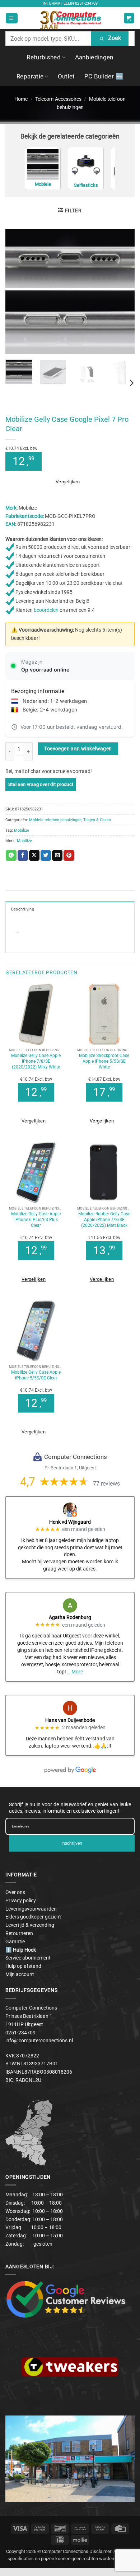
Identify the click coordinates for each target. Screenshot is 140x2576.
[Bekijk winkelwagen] (129, 18)
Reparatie (30, 76)
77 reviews (106, 1484)
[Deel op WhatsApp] (11, 855)
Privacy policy (21, 1901)
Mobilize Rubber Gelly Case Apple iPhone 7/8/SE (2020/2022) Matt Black (104, 1219)
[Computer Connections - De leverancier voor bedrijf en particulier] (70, 18)
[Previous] (17, 291)
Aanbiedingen (94, 57)
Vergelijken (68, 482)
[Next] (123, 291)
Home (21, 99)
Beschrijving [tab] (23, 909)
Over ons (15, 1892)
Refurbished (44, 57)
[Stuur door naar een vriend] (57, 855)
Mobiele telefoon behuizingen (55, 820)
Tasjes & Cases (97, 820)
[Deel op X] (34, 855)
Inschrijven (72, 1843)
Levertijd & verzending (30, 1925)
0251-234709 (86, 3)
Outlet (66, 76)
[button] (11, 18)
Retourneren (19, 1933)
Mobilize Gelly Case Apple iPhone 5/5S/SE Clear (36, 1375)
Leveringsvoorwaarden (31, 1909)
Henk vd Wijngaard (70, 1522)
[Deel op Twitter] (46, 855)
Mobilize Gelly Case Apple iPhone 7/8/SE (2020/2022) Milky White (36, 1061)
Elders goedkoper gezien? (34, 1917)
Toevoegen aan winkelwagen (78, 749)
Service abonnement (28, 1958)
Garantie (15, 1942)
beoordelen (46, 610)
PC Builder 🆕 (104, 76)
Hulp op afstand (23, 1966)
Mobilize (22, 830)
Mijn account (20, 1974)
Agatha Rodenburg (70, 1617)
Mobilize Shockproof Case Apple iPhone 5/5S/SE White (104, 1061)
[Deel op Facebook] (23, 855)
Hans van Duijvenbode (70, 1720)
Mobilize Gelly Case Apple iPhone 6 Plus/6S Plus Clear (36, 1219)
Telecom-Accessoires (58, 99)
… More (75, 1672)
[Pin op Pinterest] (69, 855)
